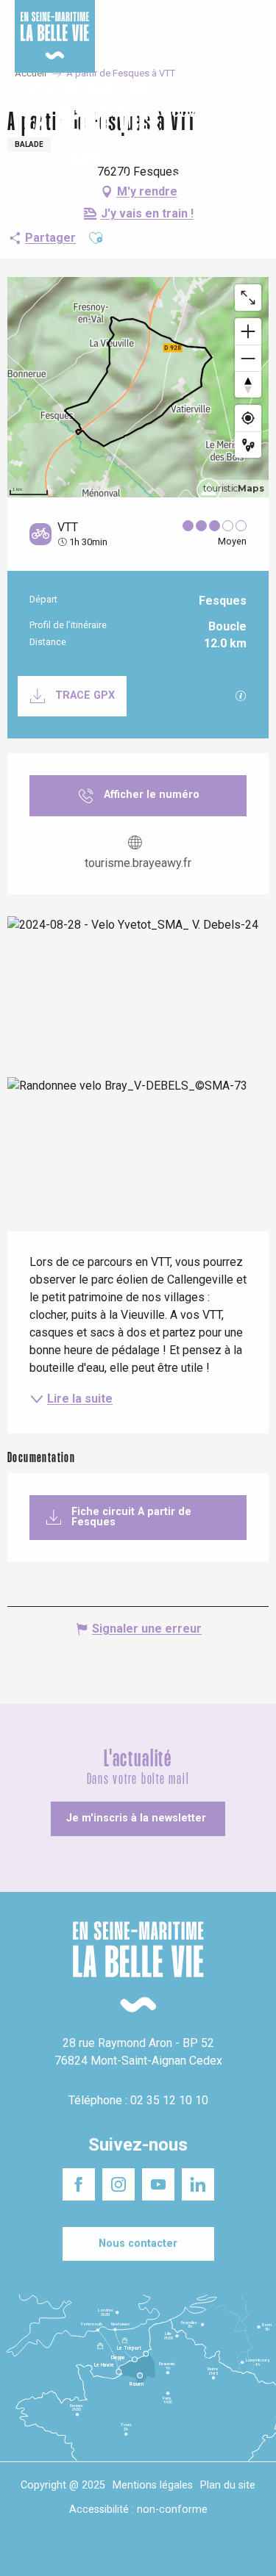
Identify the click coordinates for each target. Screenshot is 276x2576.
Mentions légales (153, 2485)
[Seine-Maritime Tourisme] (81, 123)
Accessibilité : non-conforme (138, 2510)
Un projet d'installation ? (137, 21)
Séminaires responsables (222, 21)
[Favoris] (219, 123)
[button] (252, 124)
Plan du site (228, 2485)
